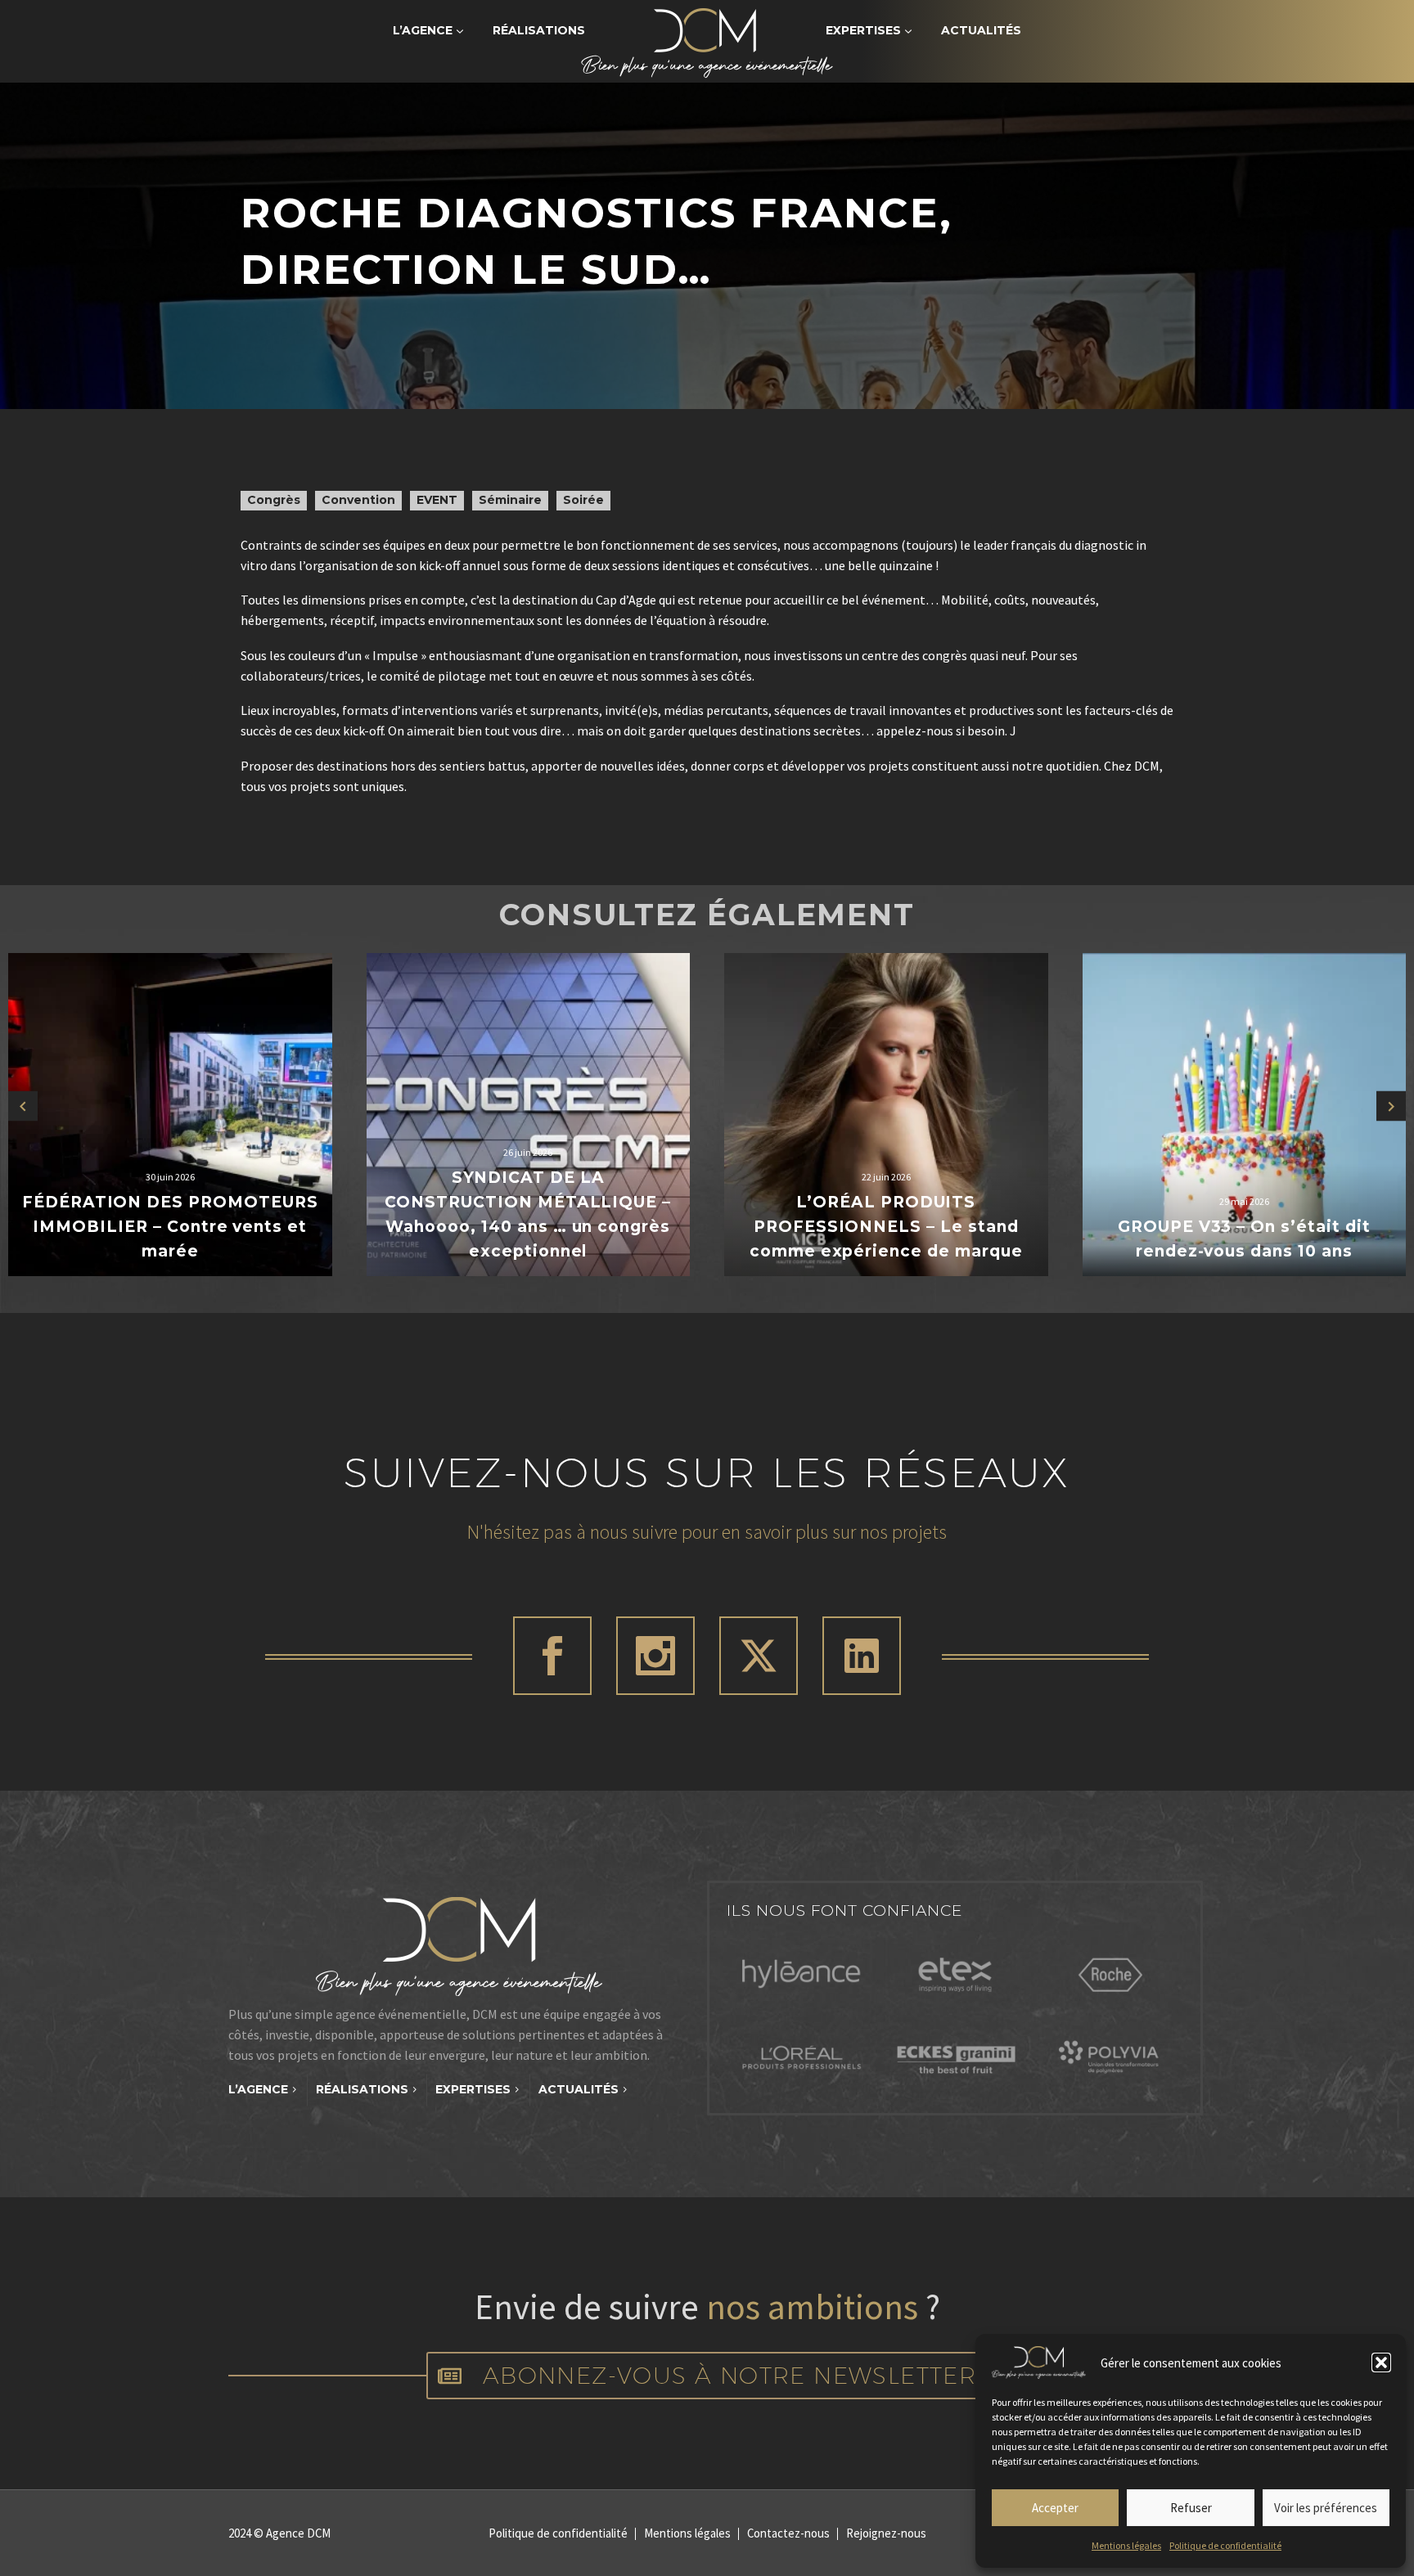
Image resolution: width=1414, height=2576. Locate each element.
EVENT (437, 500)
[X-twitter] (759, 1656)
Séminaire (510, 500)
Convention (358, 500)
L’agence (423, 30)
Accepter (1055, 2508)
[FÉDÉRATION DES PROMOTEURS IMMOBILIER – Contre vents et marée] (170, 1115)
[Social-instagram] (655, 1656)
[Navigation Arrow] (23, 1106)
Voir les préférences (1326, 2508)
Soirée (583, 500)
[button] (1381, 2362)
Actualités (981, 30)
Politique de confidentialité (1225, 2545)
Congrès (274, 500)
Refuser (1191, 2508)
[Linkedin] (862, 1656)
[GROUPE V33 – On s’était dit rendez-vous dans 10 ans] (1245, 1115)
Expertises (863, 30)
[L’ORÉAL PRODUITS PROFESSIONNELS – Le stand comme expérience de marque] (886, 1115)
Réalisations (539, 30)
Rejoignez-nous (886, 2534)
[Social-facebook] (552, 1656)
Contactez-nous (788, 2534)
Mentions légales (1126, 2545)
